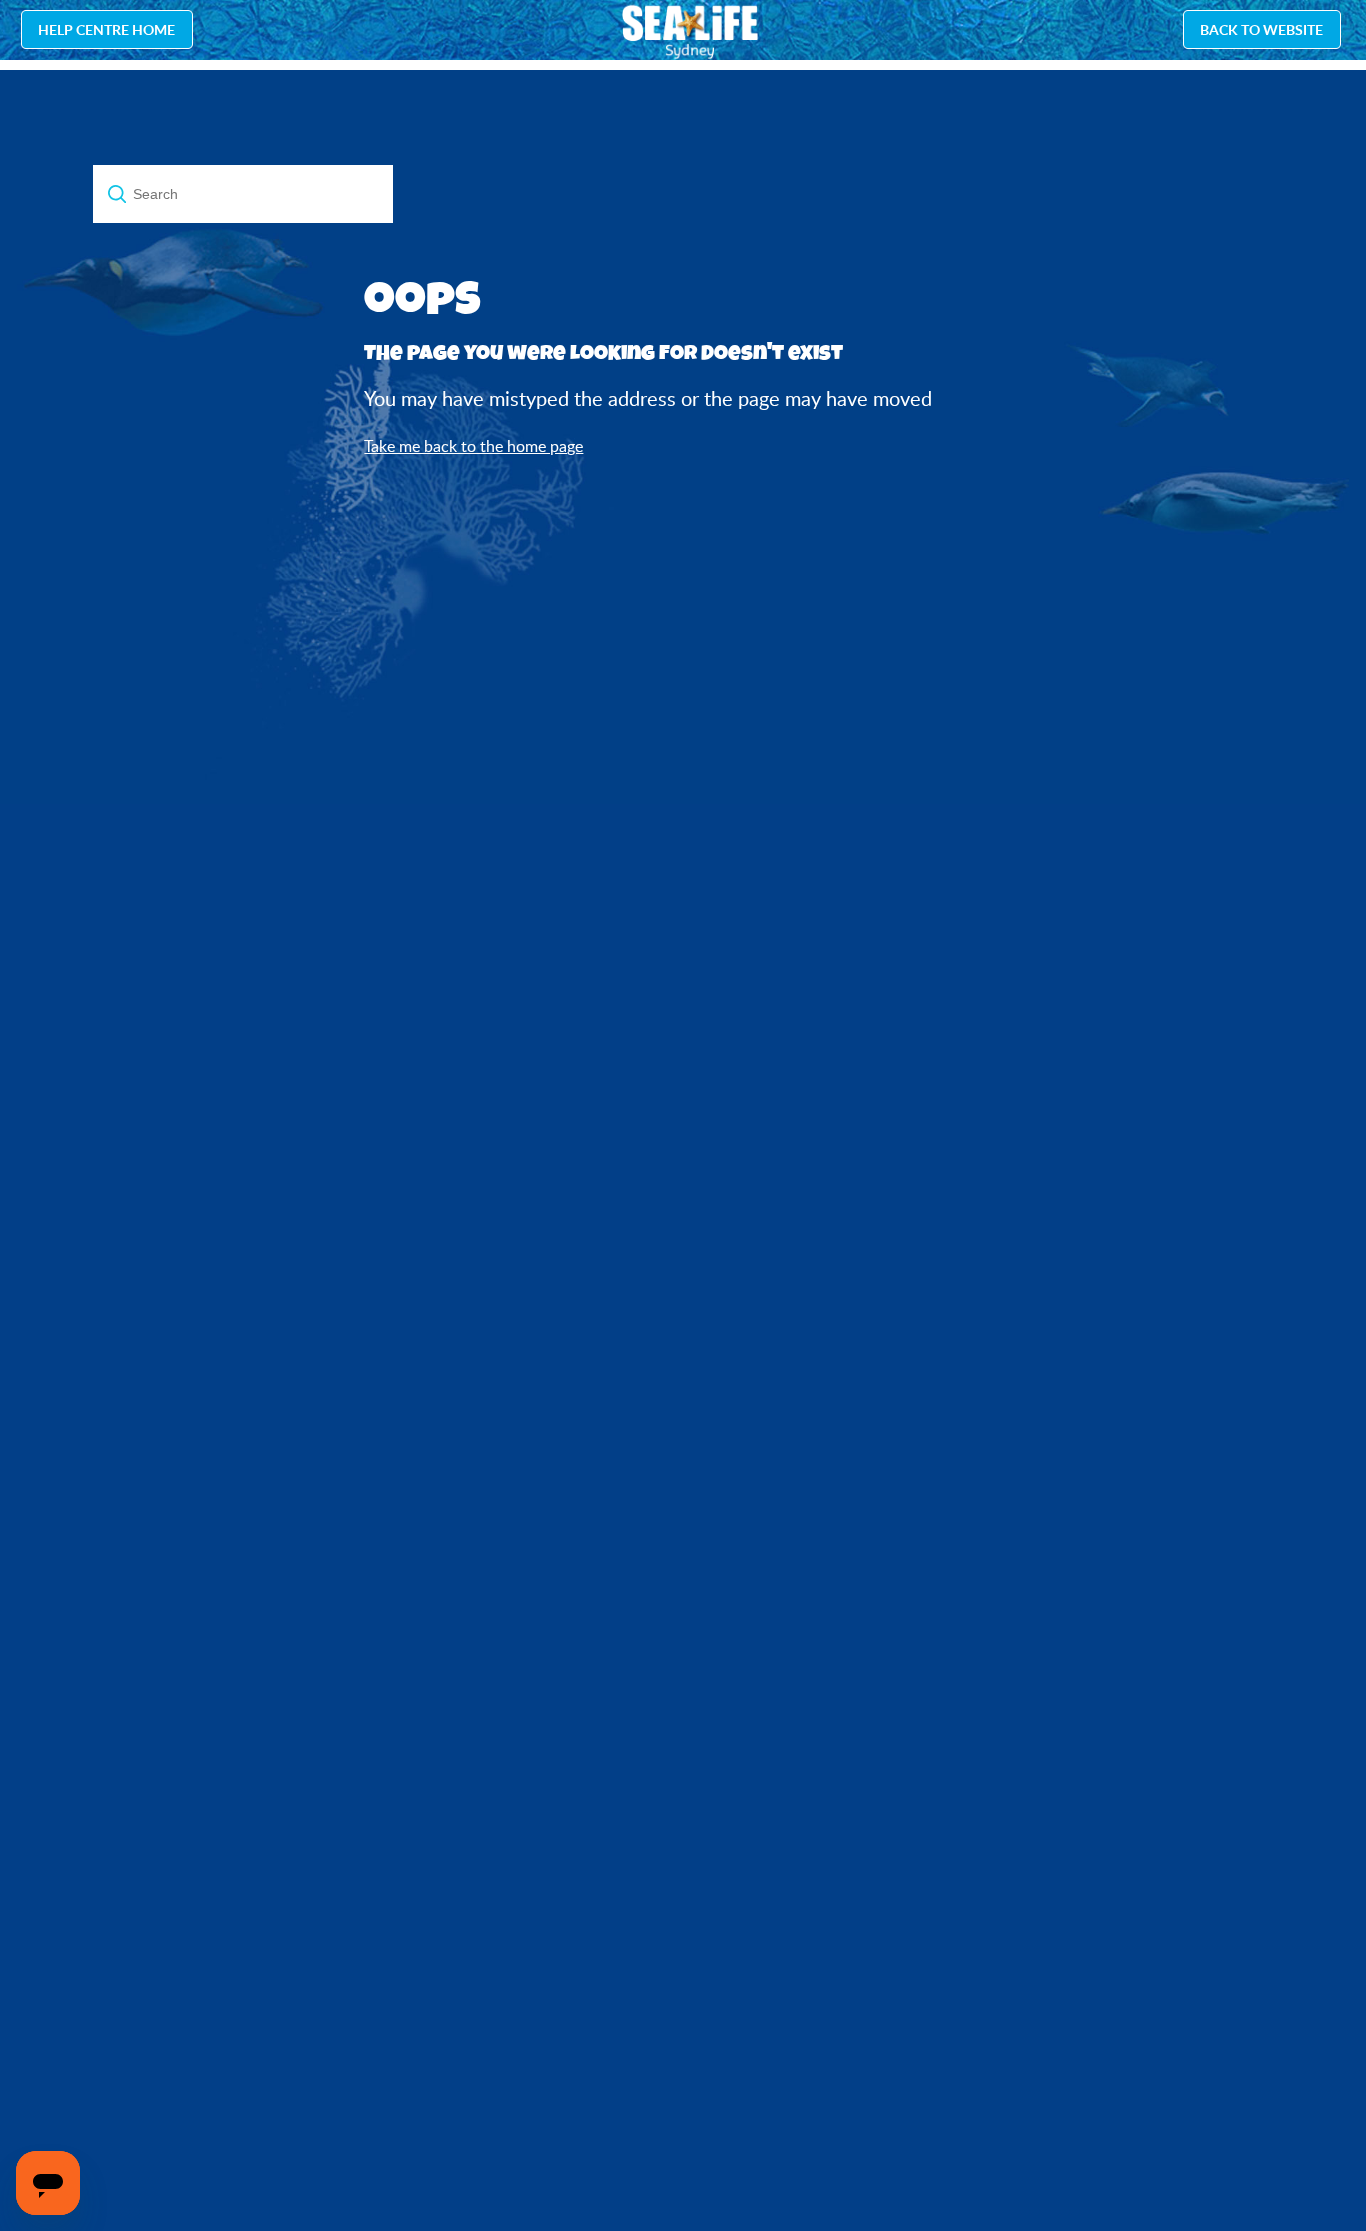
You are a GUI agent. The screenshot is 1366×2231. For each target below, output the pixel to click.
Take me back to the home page (473, 446)
